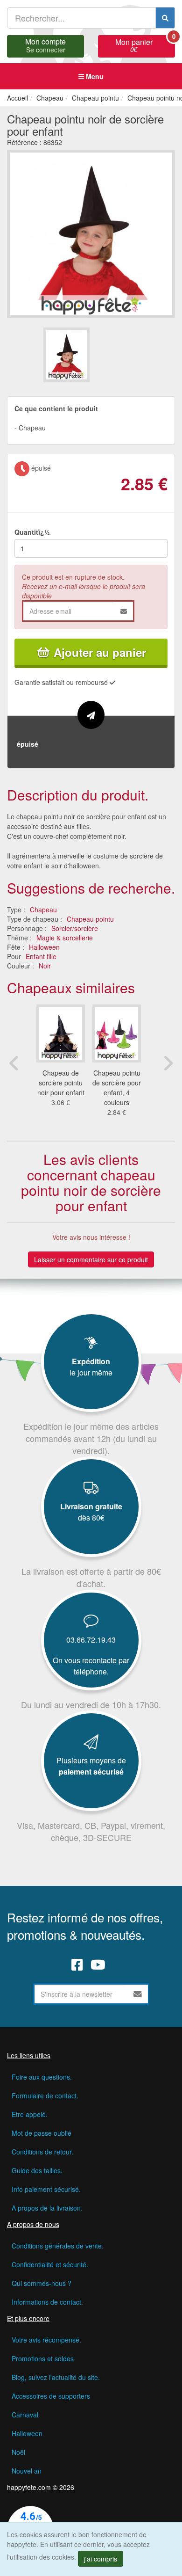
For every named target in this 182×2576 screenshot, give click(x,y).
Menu (94, 76)
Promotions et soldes (43, 2358)
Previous (14, 1063)
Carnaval (25, 2415)
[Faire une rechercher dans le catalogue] (165, 18)
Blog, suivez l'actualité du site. (56, 2377)
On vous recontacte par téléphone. (91, 1666)
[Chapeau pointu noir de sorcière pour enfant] (66, 355)
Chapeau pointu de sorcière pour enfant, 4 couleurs (117, 1088)
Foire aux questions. (42, 2077)
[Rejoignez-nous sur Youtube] (98, 1965)
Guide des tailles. (37, 2170)
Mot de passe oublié (42, 2133)
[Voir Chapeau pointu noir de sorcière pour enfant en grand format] (91, 233)
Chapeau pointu (90, 919)
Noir (45, 966)
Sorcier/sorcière (75, 928)
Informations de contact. (47, 2302)
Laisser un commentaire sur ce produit (91, 1259)
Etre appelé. (30, 2114)
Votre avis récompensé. (46, 2340)
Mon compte (45, 44)
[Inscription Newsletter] (138, 1994)
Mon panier (145, 44)
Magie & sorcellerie (65, 938)
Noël (18, 2452)
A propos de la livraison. (47, 2208)
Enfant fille (41, 956)
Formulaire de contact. (45, 2096)
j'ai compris (101, 2559)
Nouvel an (27, 2471)
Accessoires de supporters (51, 2396)
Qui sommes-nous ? (42, 2283)
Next (168, 1063)
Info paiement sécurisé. (46, 2189)
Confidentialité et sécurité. (50, 2264)
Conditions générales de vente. (58, 2246)
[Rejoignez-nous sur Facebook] (77, 1965)
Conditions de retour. (42, 2152)
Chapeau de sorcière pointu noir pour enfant (61, 1083)
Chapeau (43, 910)
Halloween (44, 947)
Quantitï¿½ (32, 532)
